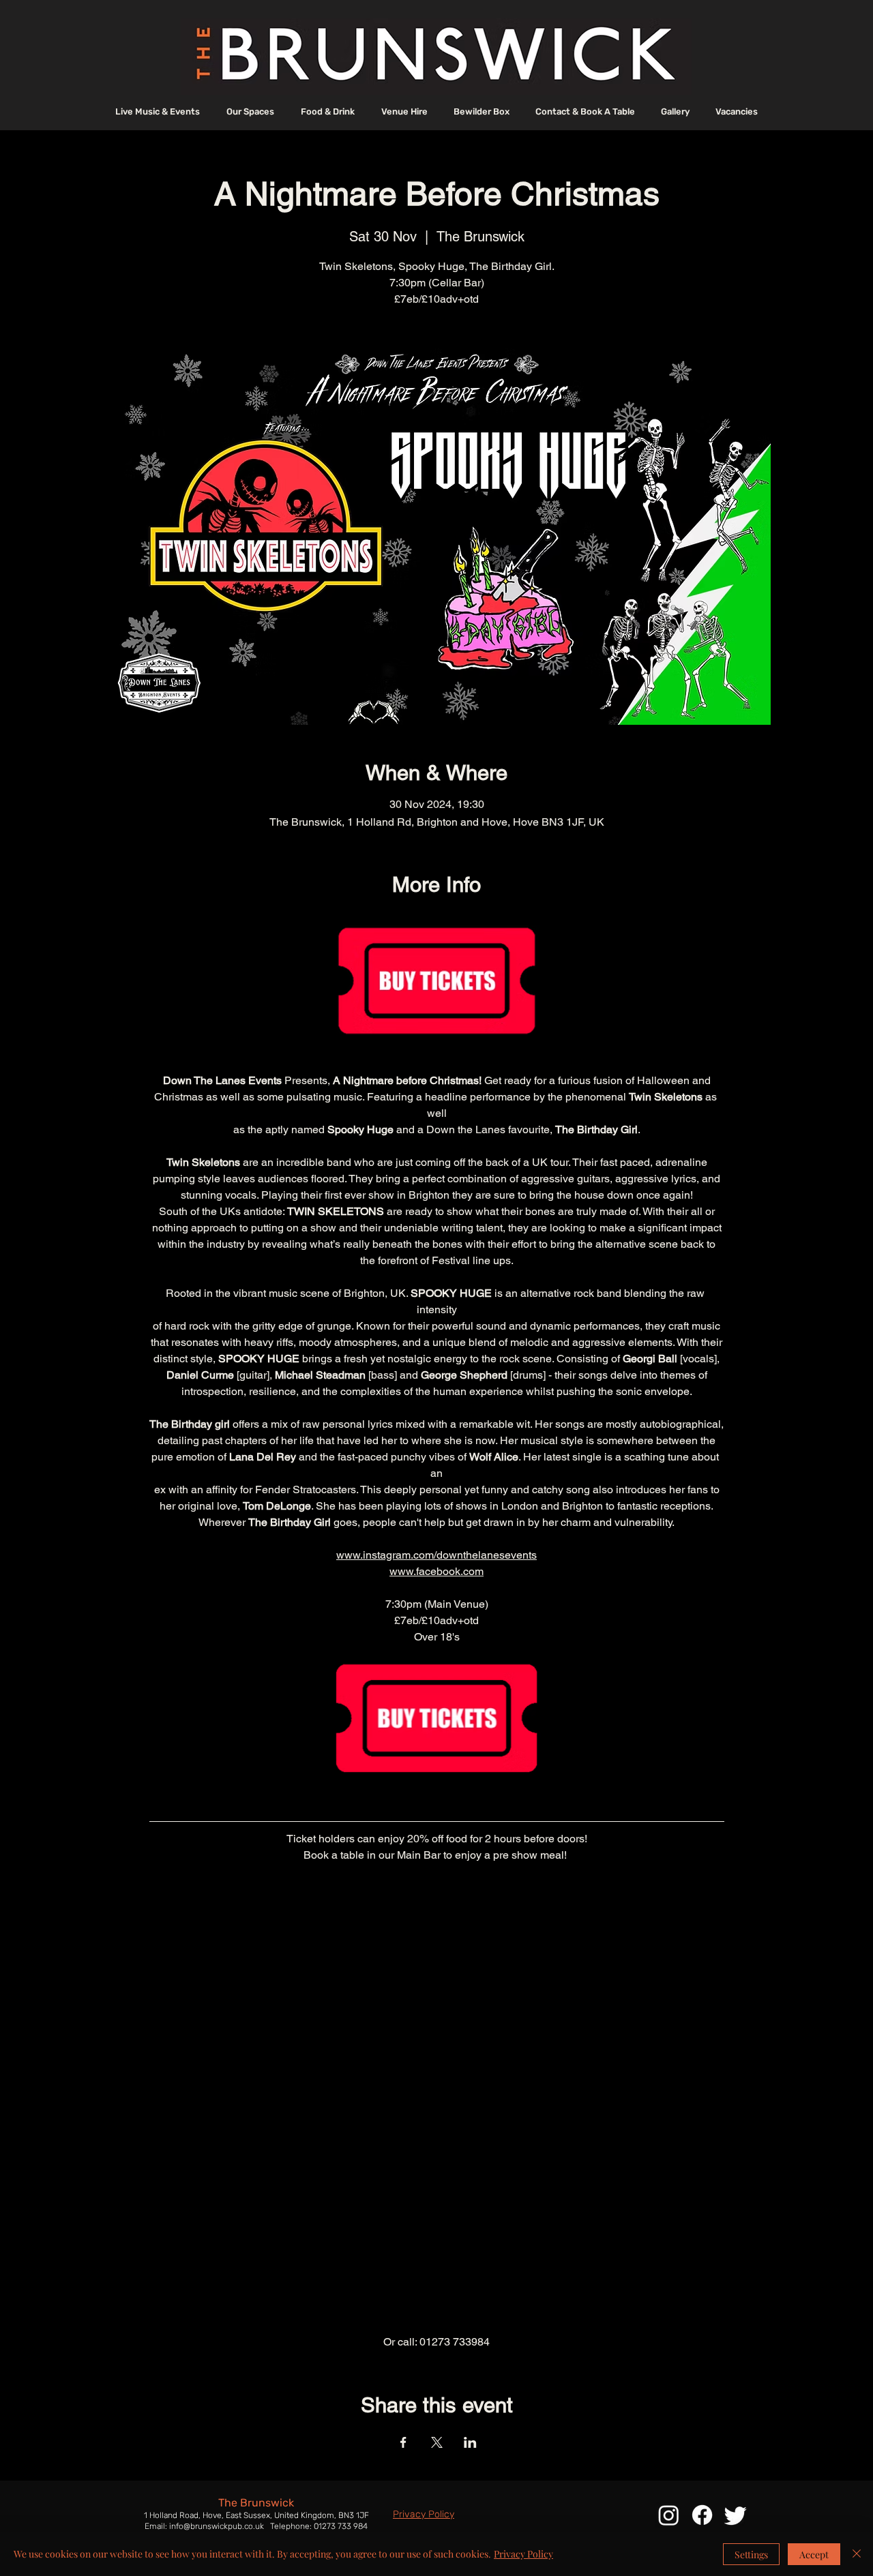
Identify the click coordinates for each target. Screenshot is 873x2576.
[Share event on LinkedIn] (470, 2442)
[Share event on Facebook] (403, 2442)
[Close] (857, 2554)
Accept (814, 2555)
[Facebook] (702, 2515)
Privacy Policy (523, 2554)
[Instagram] (669, 2515)
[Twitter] (736, 2515)
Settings (751, 2555)
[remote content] (437, 2107)
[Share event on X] (437, 2442)
